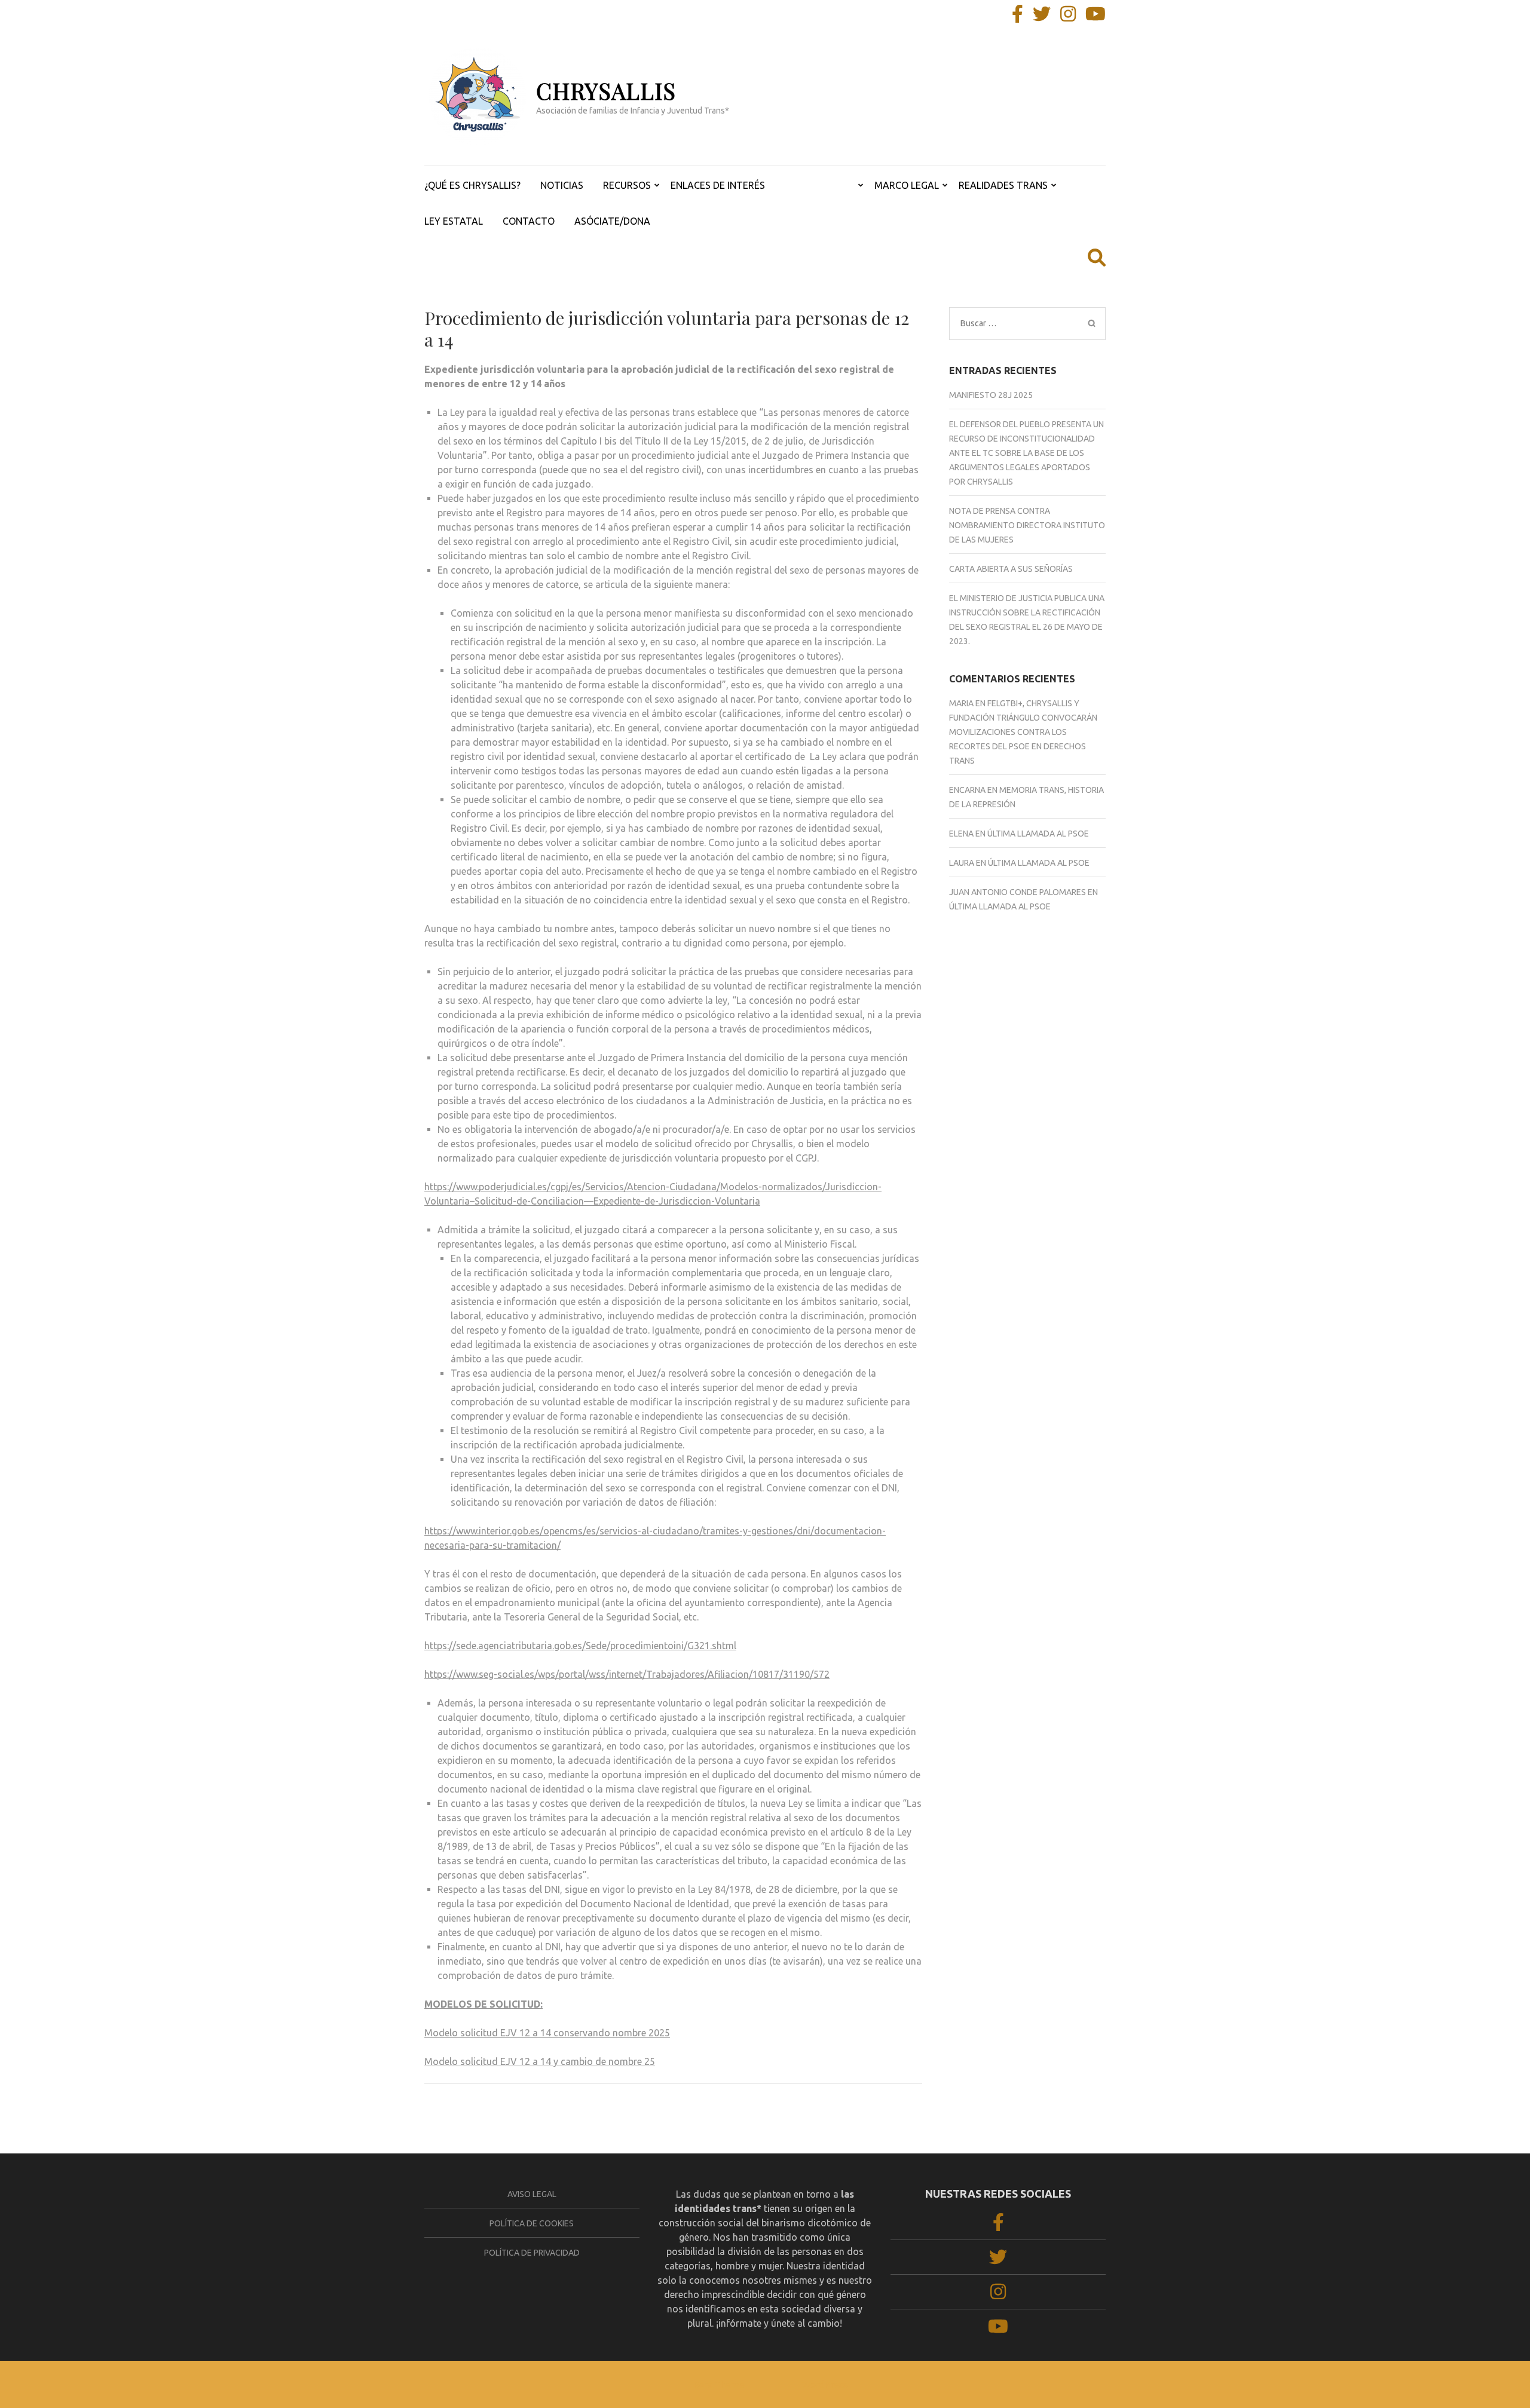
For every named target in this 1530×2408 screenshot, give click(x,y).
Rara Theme (719, 2384)
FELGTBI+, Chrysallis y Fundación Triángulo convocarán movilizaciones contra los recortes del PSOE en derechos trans (1023, 732)
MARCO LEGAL (907, 185)
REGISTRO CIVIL (820, 185)
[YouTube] (1096, 17)
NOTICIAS (562, 185)
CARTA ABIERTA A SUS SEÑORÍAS (1011, 569)
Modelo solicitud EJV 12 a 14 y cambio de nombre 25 (540, 2061)
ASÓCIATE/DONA (612, 221)
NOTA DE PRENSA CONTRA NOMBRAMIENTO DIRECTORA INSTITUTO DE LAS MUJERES (1027, 525)
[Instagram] (1068, 17)
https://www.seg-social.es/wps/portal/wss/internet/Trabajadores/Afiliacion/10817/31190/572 (627, 1674)
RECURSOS (627, 185)
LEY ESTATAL (454, 221)
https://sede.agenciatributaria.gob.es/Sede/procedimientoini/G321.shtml (580, 1646)
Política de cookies (532, 2223)
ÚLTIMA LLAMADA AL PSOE (1038, 834)
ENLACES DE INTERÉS (718, 185)
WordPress (825, 2384)
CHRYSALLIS (606, 91)
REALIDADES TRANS (1003, 185)
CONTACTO (529, 221)
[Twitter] (1042, 17)
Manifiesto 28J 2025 (991, 395)
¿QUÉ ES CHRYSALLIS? (472, 185)
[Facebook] (1018, 17)
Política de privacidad (532, 2253)
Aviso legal (532, 2194)
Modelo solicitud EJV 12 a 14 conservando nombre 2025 (547, 2033)
